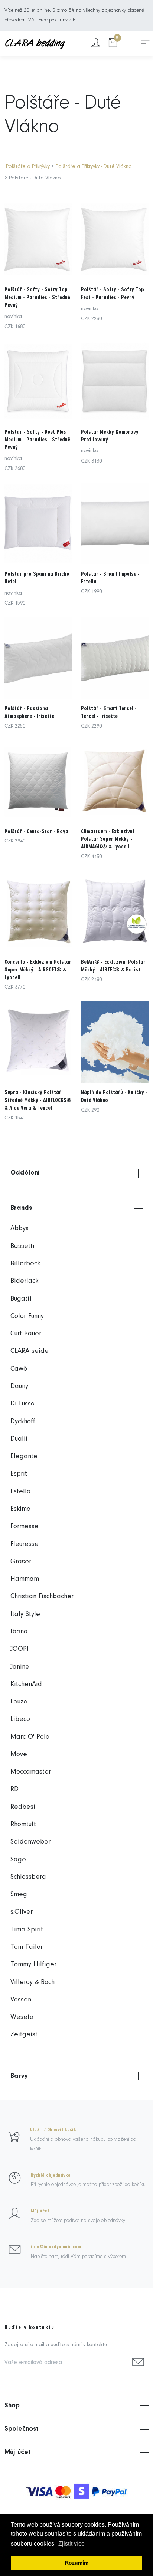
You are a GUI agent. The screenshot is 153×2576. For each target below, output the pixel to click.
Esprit (19, 1474)
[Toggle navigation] (145, 43)
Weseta (22, 2017)
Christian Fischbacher (42, 1597)
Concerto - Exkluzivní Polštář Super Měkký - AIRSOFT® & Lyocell (38, 970)
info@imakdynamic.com (56, 2247)
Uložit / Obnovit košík (53, 2130)
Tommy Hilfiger (33, 1965)
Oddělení (25, 1173)
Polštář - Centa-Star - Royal (37, 831)
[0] (113, 44)
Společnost (21, 2429)
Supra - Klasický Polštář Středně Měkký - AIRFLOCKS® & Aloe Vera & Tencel (38, 1100)
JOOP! (19, 1649)
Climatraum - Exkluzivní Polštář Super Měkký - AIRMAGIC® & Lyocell (108, 839)
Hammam (25, 1579)
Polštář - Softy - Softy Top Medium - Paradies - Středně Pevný (37, 297)
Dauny (19, 1386)
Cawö (19, 1369)
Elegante (24, 1456)
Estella (21, 1492)
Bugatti (21, 1299)
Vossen (21, 2000)
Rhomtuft (23, 1825)
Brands (21, 1208)
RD (14, 1789)
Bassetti (22, 1246)
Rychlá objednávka (51, 2175)
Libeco (20, 1719)
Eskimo (20, 1509)
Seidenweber (30, 1842)
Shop (12, 2406)
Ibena (19, 1632)
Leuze (19, 1702)
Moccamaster (31, 1772)
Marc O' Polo (30, 1737)
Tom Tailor (27, 1947)
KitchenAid (26, 1684)
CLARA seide (30, 1351)
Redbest (23, 1807)
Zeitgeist (24, 2035)
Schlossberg (28, 1877)
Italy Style (25, 1614)
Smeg (19, 1895)
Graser (21, 1562)
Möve (19, 1754)
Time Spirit (27, 1930)
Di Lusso (22, 1404)
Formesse (25, 1527)
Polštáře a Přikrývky (28, 167)
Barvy (19, 2076)
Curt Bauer (26, 1334)
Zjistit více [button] (71, 2544)
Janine (20, 1667)
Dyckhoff (23, 1422)
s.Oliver (22, 1912)
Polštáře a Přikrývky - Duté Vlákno (94, 167)
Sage (18, 1860)
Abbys (19, 1229)
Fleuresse (25, 1544)
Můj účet (40, 2211)
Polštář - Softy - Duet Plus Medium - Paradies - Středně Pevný (37, 440)
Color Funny (27, 1316)
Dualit (19, 1439)
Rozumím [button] (77, 2563)
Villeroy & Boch (32, 1982)
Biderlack (24, 1281)
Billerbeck (25, 1264)
